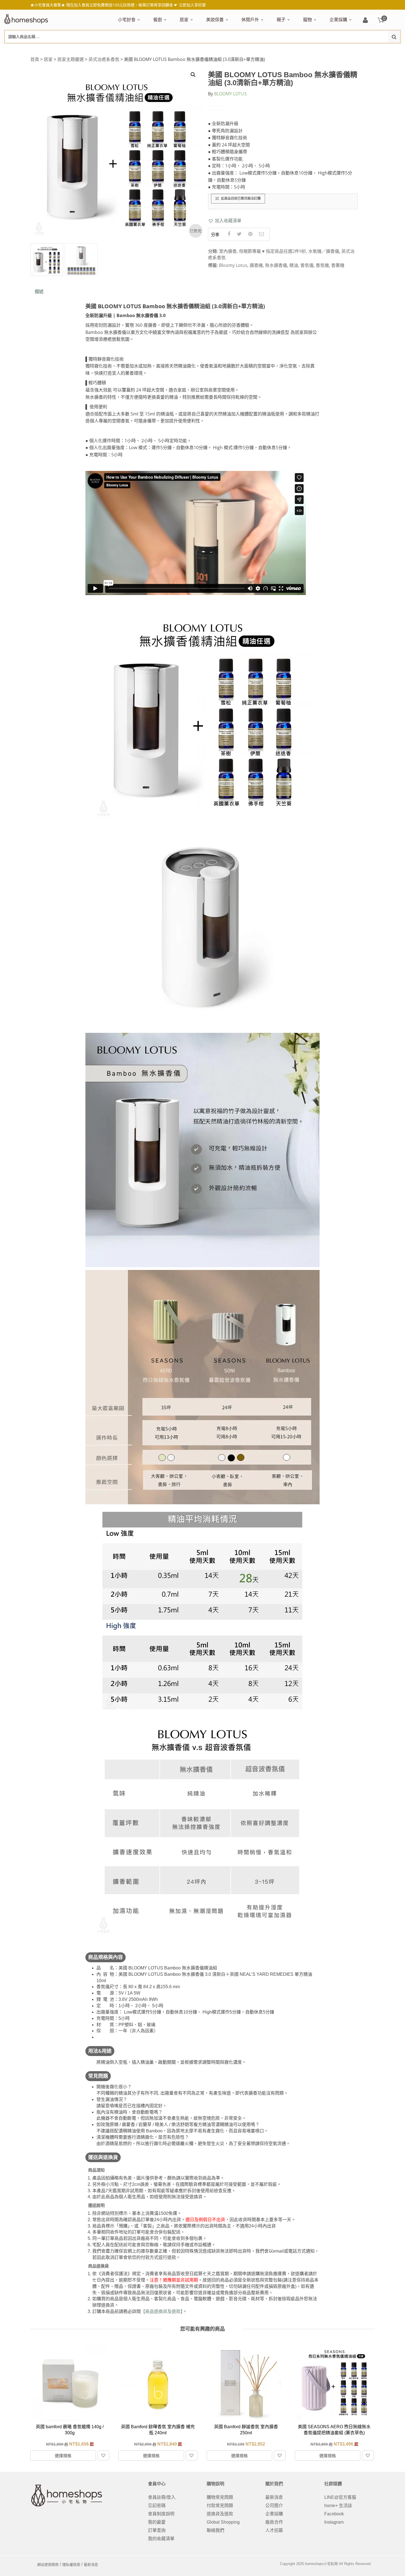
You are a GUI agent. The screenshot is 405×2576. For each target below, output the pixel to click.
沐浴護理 (339, 49)
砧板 (211, 49)
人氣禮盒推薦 (165, 49)
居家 (184, 20)
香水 (264, 49)
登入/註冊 (365, 21)
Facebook (334, 2514)
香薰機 (338, 265)
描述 (39, 292)
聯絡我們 (215, 2530)
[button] (225, 221)
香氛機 (322, 265)
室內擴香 (228, 251)
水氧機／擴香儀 (324, 251)
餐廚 (158, 20)
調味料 (173, 49)
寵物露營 (310, 49)
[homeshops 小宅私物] (26, 18)
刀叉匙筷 (271, 49)
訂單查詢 (157, 2530)
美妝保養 (215, 20)
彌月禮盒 (284, 49)
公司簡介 (274, 2506)
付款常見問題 (220, 2506)
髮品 (319, 49)
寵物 (307, 20)
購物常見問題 (220, 2497)
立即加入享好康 (192, 5)
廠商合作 (274, 2522)
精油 (294, 265)
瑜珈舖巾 (359, 49)
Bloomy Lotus (233, 265)
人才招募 (274, 2530)
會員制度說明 (161, 2514)
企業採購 (338, 20)
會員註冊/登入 (162, 2497)
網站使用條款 (48, 2565)
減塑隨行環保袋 (255, 49)
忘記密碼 (157, 2506)
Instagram (334, 2522)
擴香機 (256, 265)
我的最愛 (157, 2522)
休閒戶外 (250, 20)
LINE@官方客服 (340, 2497)
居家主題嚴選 (71, 59)
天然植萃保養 (218, 49)
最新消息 (274, 2497)
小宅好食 (127, 20)
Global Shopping (223, 2522)
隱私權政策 (71, 2565)
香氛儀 (307, 265)
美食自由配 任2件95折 (133, 49)
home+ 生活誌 (338, 2506)
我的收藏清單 (161, 2539)
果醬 (226, 49)
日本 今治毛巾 (192, 49)
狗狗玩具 (366, 49)
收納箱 (295, 49)
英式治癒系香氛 (104, 59)
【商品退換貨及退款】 (162, 2311)
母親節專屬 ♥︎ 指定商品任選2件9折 (272, 251)
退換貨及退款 (220, 2514)
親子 (281, 20)
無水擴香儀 (276, 265)
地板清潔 (242, 49)
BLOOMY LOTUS (230, 94)
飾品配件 (304, 49)
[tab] (39, 292)
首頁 (35, 59)
